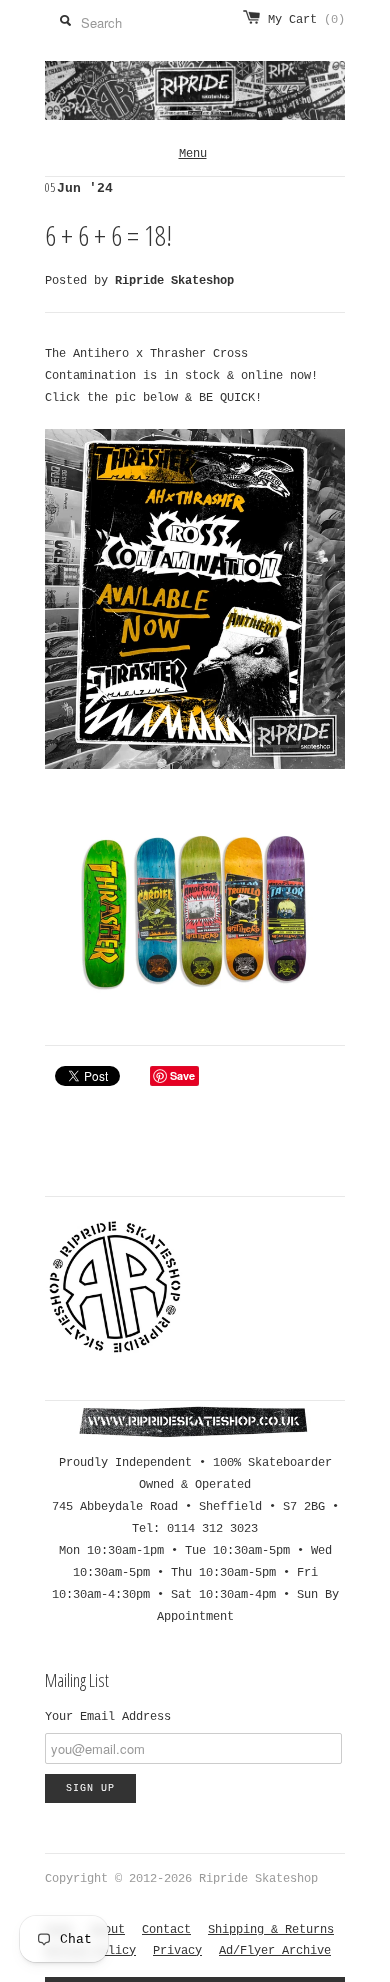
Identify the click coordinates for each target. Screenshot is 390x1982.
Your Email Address (108, 1717)
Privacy (177, 1951)
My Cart (306, 20)
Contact (166, 1930)
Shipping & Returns (271, 1930)
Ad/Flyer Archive (275, 1951)
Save (182, 1075)
